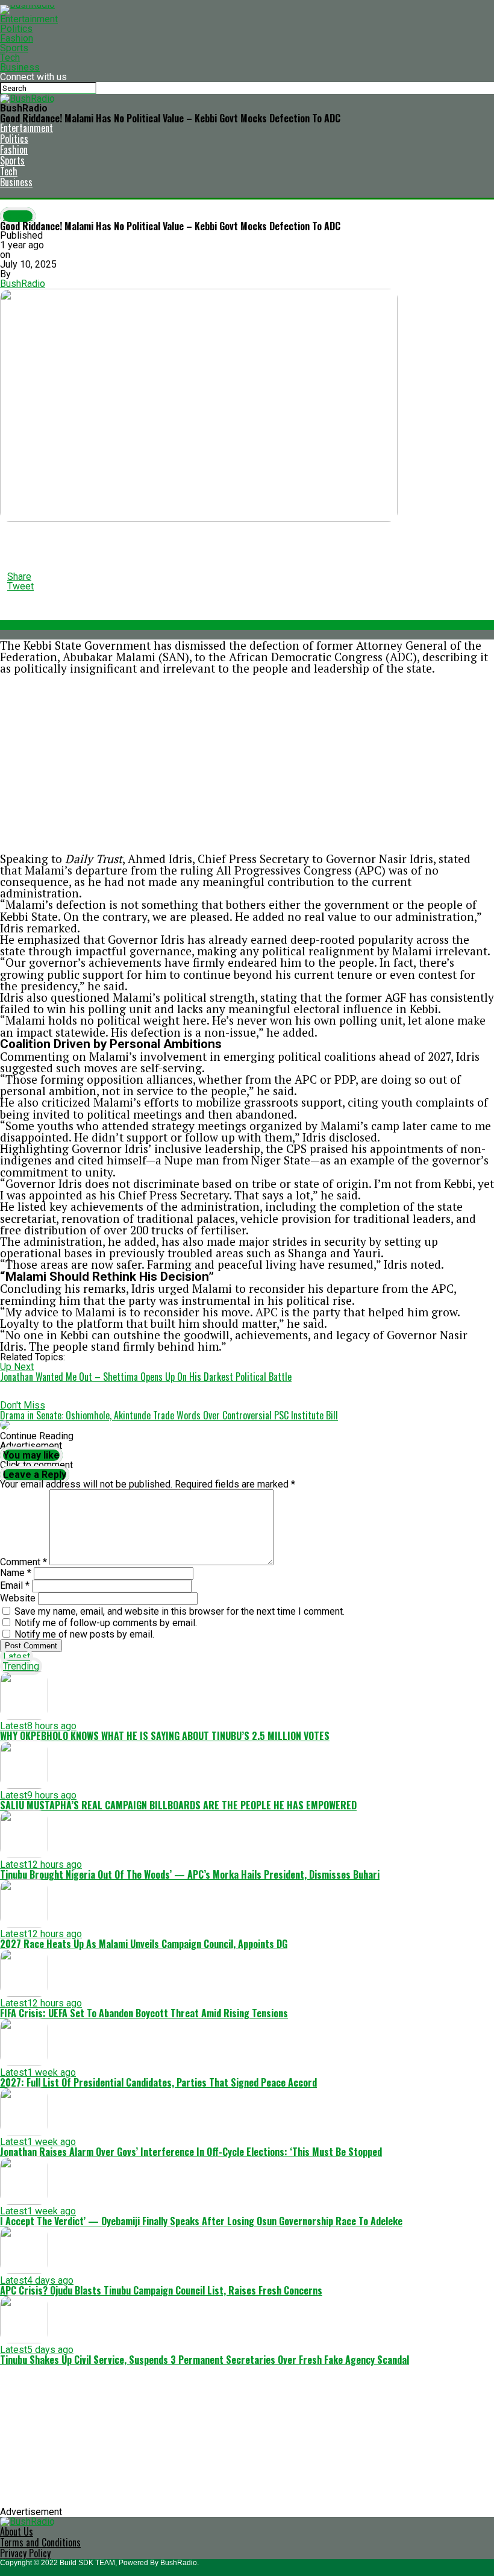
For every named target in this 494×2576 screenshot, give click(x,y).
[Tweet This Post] (247, 538)
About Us (17, 2531)
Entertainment (29, 19)
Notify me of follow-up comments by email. (106, 1623)
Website (18, 1598)
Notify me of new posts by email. (84, 1634)
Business (20, 67)
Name (16, 1573)
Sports (14, 48)
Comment (23, 1562)
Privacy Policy (25, 2553)
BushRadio (23, 284)
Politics (16, 29)
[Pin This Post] (247, 548)
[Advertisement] (247, 764)
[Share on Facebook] (247, 529)
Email (15, 1585)
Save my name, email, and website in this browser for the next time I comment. (180, 1611)
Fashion (17, 38)
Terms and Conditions (40, 2542)
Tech (10, 58)
